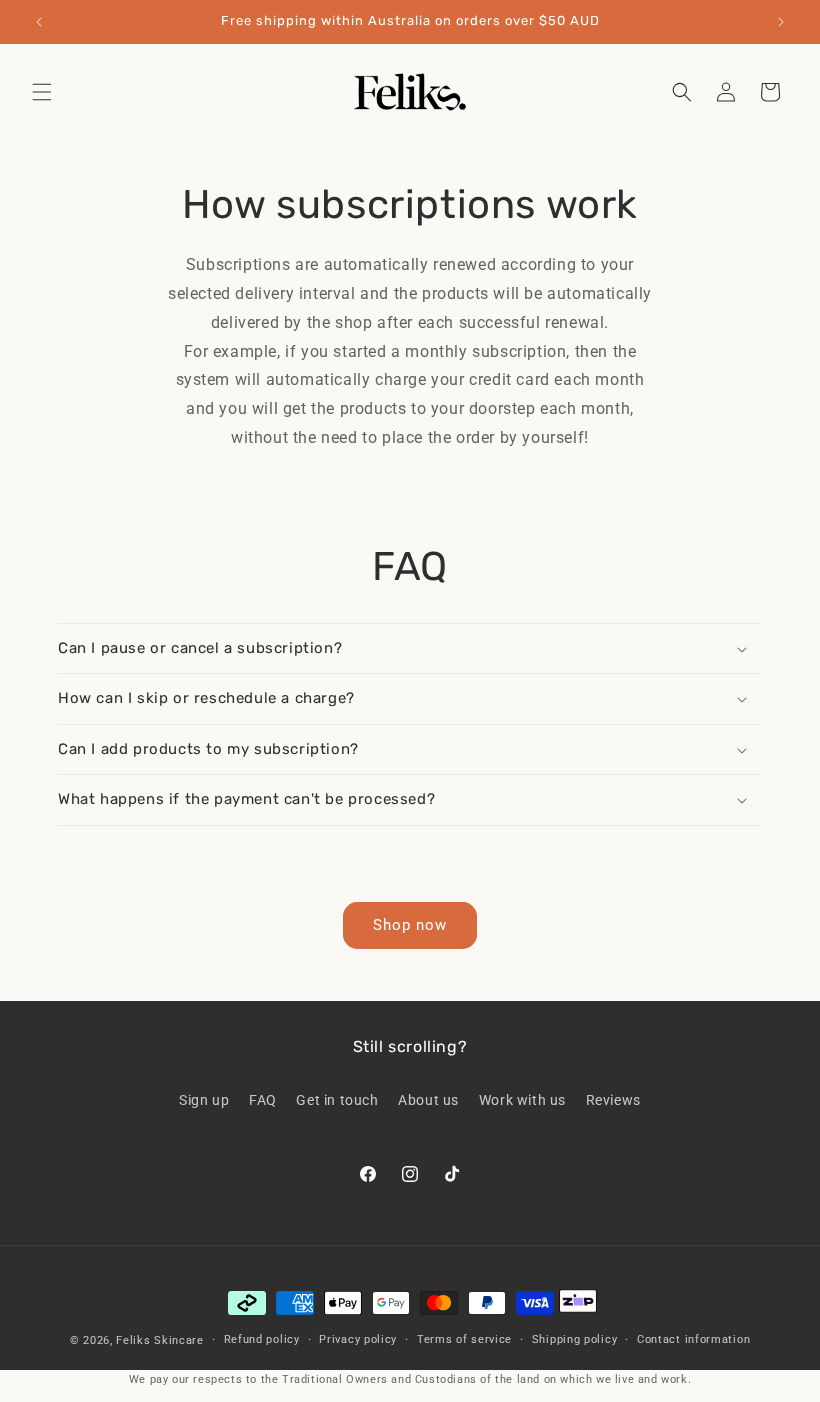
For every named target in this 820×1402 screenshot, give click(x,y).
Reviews (613, 1100)
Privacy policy (358, 1339)
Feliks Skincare (160, 1340)
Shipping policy (575, 1339)
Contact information (693, 1339)
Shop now (410, 925)
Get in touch (337, 1100)
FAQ (263, 1100)
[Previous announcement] (39, 22)
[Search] (682, 92)
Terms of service (464, 1339)
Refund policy (262, 1339)
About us (428, 1100)
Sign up (204, 1100)
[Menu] (42, 92)
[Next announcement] (781, 22)
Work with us (522, 1100)
